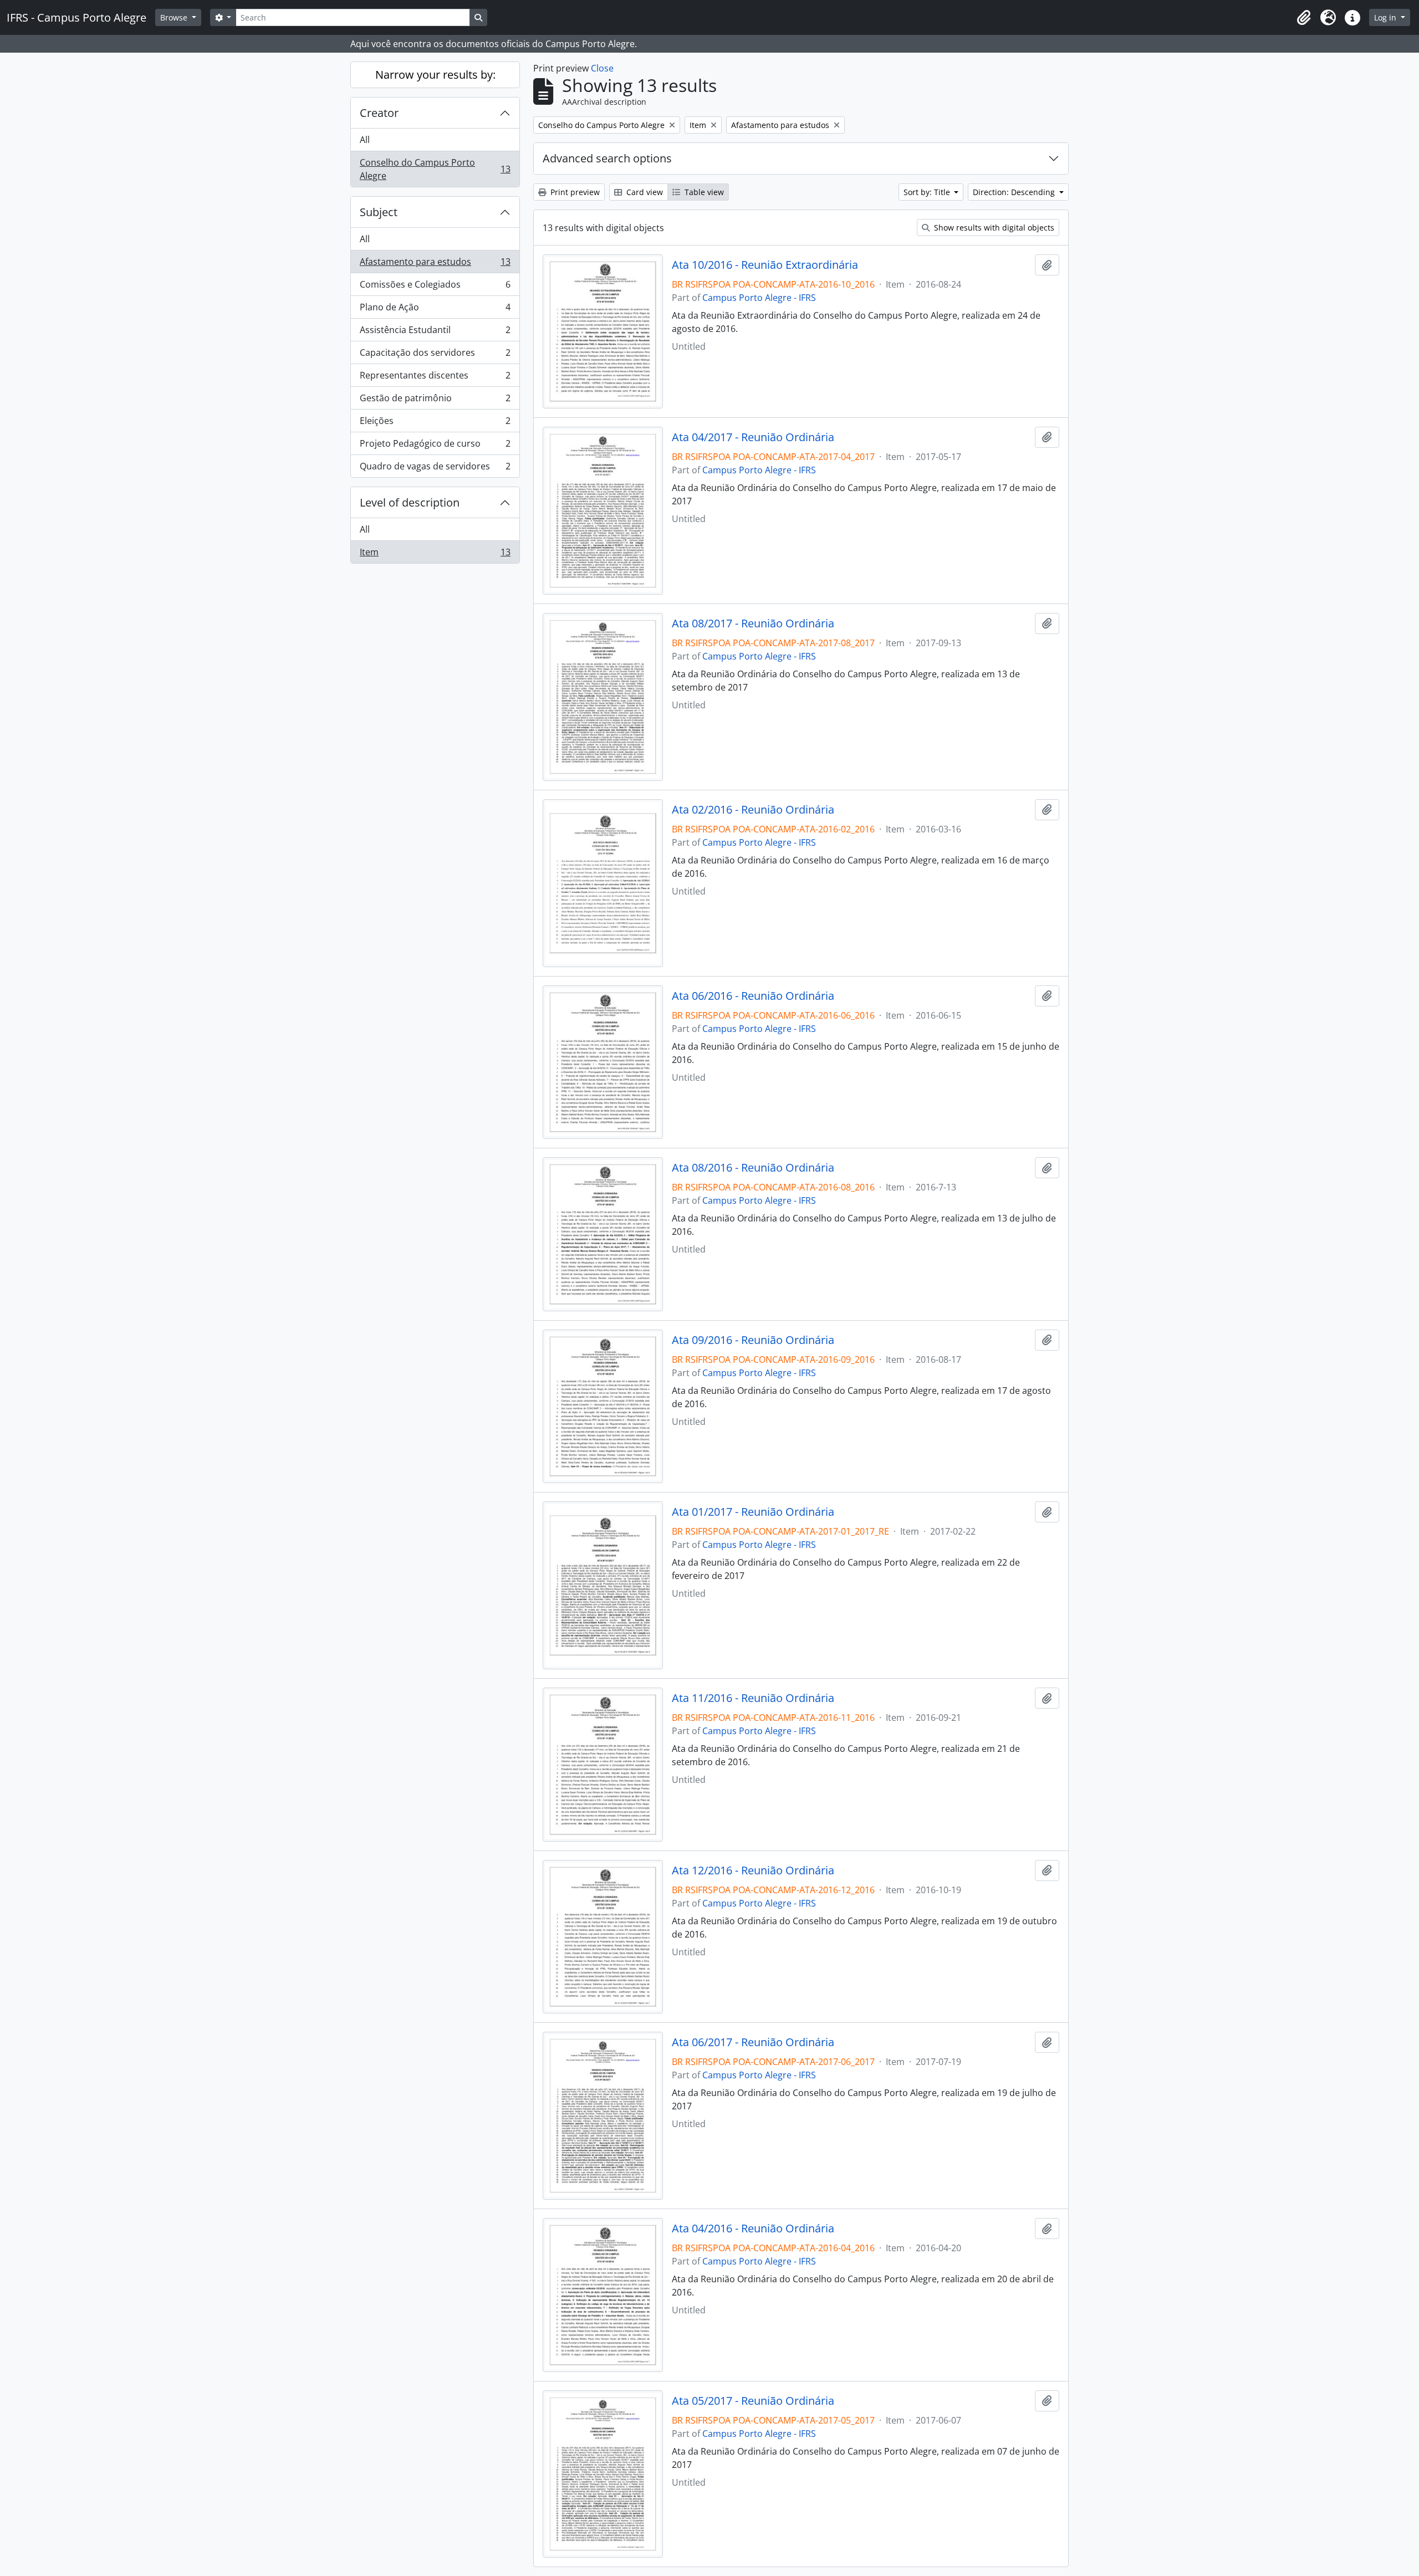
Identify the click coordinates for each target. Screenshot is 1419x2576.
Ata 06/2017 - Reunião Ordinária (753, 2042)
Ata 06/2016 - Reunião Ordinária (753, 996)
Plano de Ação (435, 310)
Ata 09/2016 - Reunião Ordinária (753, 1340)
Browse (175, 17)
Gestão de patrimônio (435, 401)
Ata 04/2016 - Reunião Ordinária (753, 2229)
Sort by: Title (928, 192)
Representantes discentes (435, 378)
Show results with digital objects (993, 228)
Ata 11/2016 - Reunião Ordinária (753, 1698)
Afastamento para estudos (435, 264)
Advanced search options (607, 158)
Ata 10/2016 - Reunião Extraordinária (765, 265)
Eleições (435, 423)
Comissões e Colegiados (435, 287)
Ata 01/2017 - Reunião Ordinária (753, 1512)
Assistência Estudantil (435, 333)
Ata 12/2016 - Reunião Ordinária (753, 1870)
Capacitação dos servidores (435, 355)
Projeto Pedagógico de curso (435, 446)
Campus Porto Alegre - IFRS (759, 298)
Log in (1386, 17)
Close (602, 68)
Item (435, 554)
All (365, 140)
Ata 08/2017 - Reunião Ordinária (753, 623)
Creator (379, 113)
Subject (379, 212)
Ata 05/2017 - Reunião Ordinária (753, 2401)
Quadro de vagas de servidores (435, 469)
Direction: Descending (1015, 192)
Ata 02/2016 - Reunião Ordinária (753, 810)
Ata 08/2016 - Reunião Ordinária (753, 1168)
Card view (644, 192)
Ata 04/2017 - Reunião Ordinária (753, 437)
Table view (703, 192)
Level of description (410, 502)
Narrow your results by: (435, 75)
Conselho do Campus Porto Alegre (435, 169)
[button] (1304, 18)
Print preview (574, 192)
